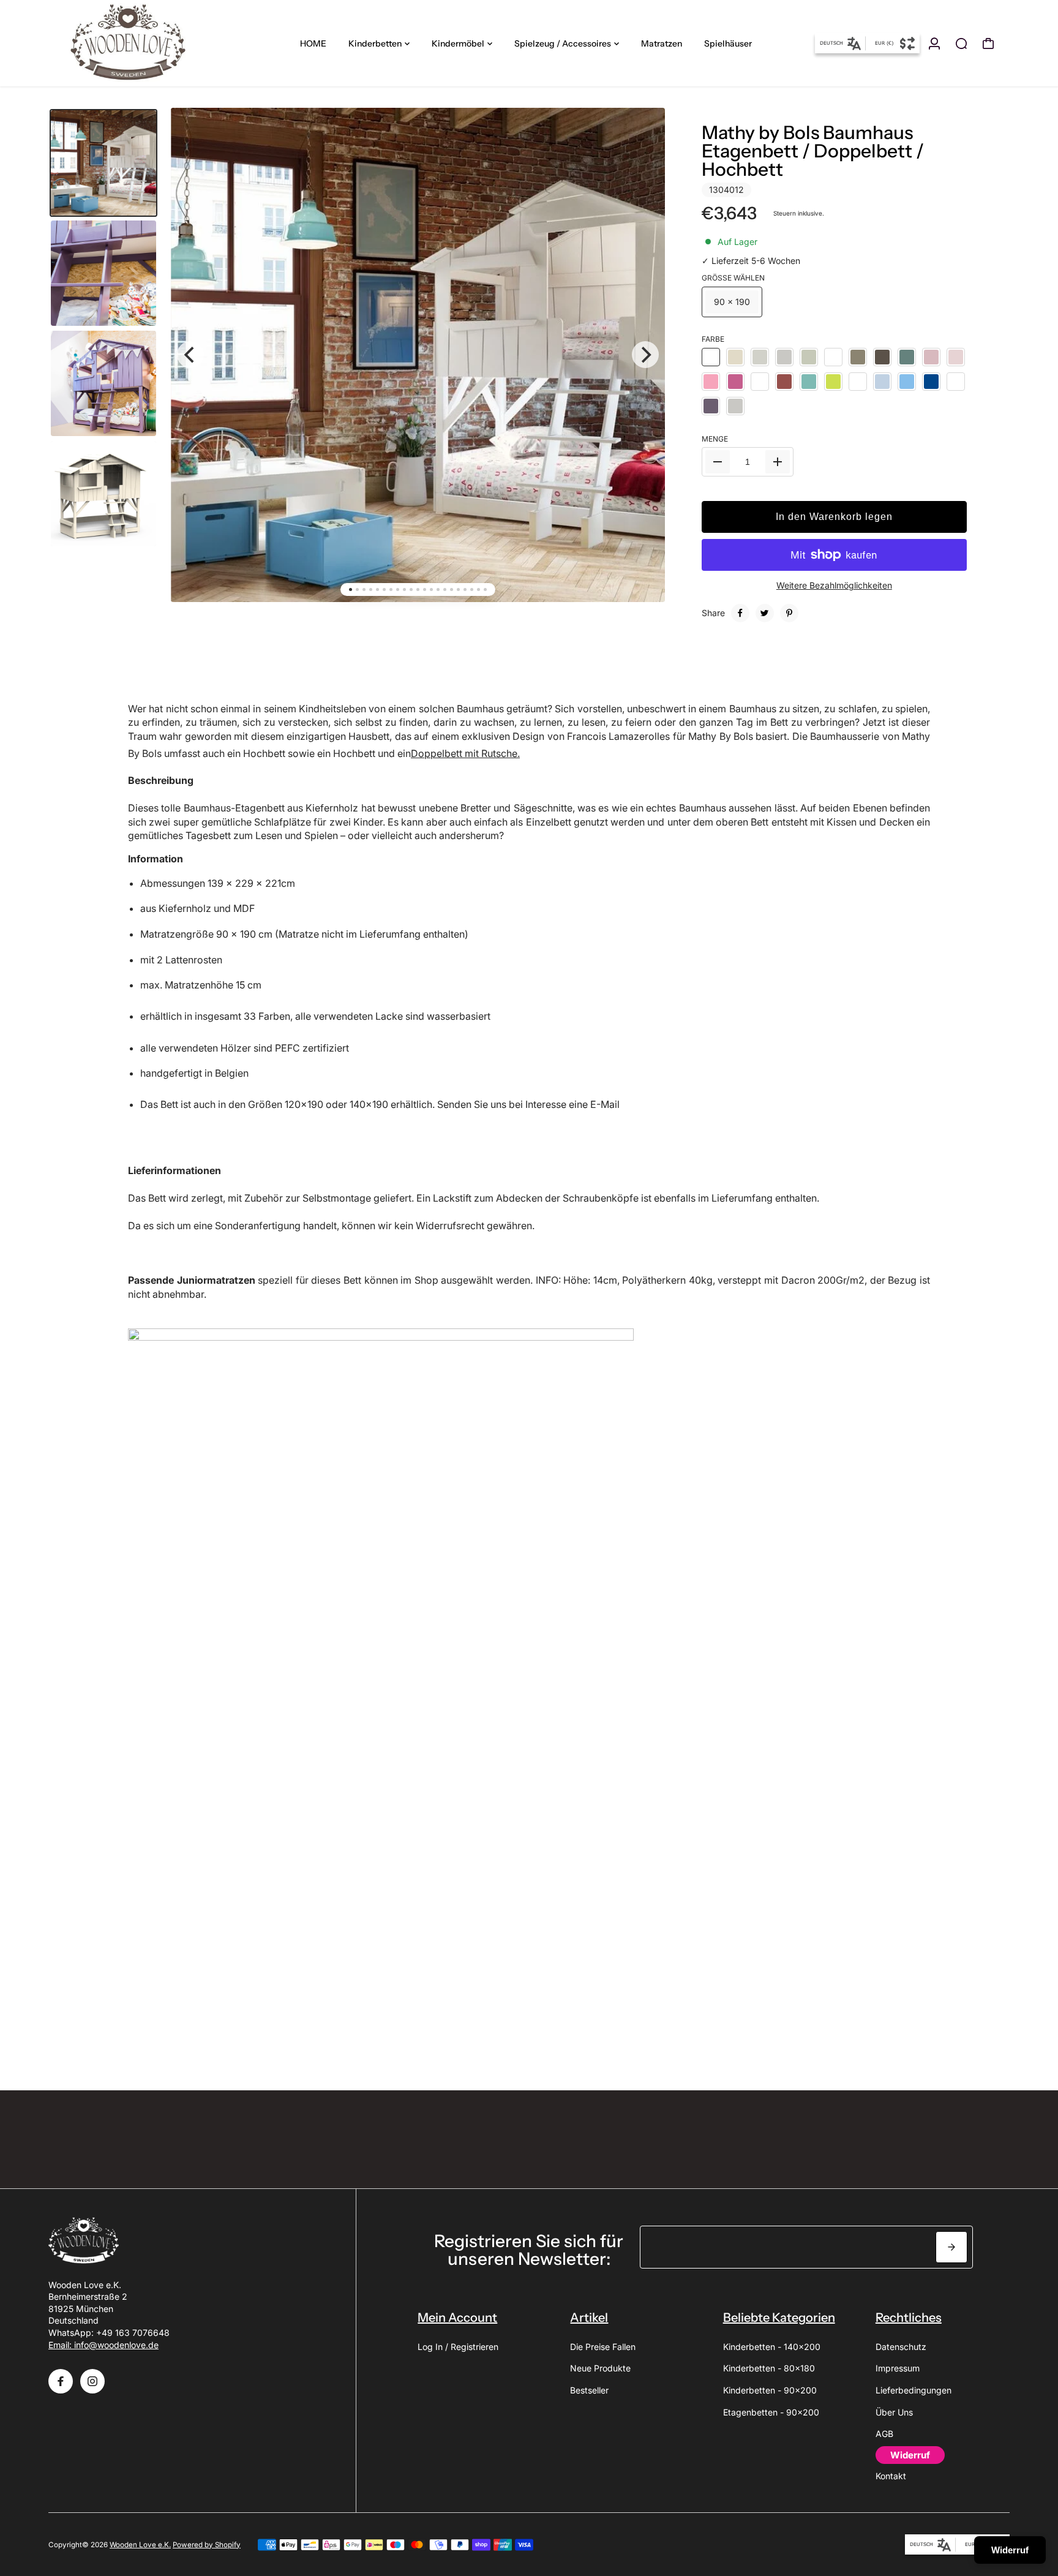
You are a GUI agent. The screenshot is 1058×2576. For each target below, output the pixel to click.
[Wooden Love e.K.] (134, 43)
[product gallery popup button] (642, 140)
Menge (715, 439)
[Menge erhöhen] (778, 462)
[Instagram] (92, 2381)
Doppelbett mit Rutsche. (465, 753)
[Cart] (988, 43)
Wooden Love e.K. (140, 2545)
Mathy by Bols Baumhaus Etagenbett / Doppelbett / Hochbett (813, 151)
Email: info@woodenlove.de (103, 2345)
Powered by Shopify (207, 2545)
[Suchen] (961, 43)
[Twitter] (765, 613)
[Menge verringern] (718, 462)
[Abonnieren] (951, 2247)
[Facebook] (740, 613)
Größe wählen (733, 278)
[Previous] (190, 355)
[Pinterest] (789, 613)
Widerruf (1010, 2550)
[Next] (645, 355)
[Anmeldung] (934, 43)
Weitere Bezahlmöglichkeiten (834, 585)
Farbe (713, 339)
